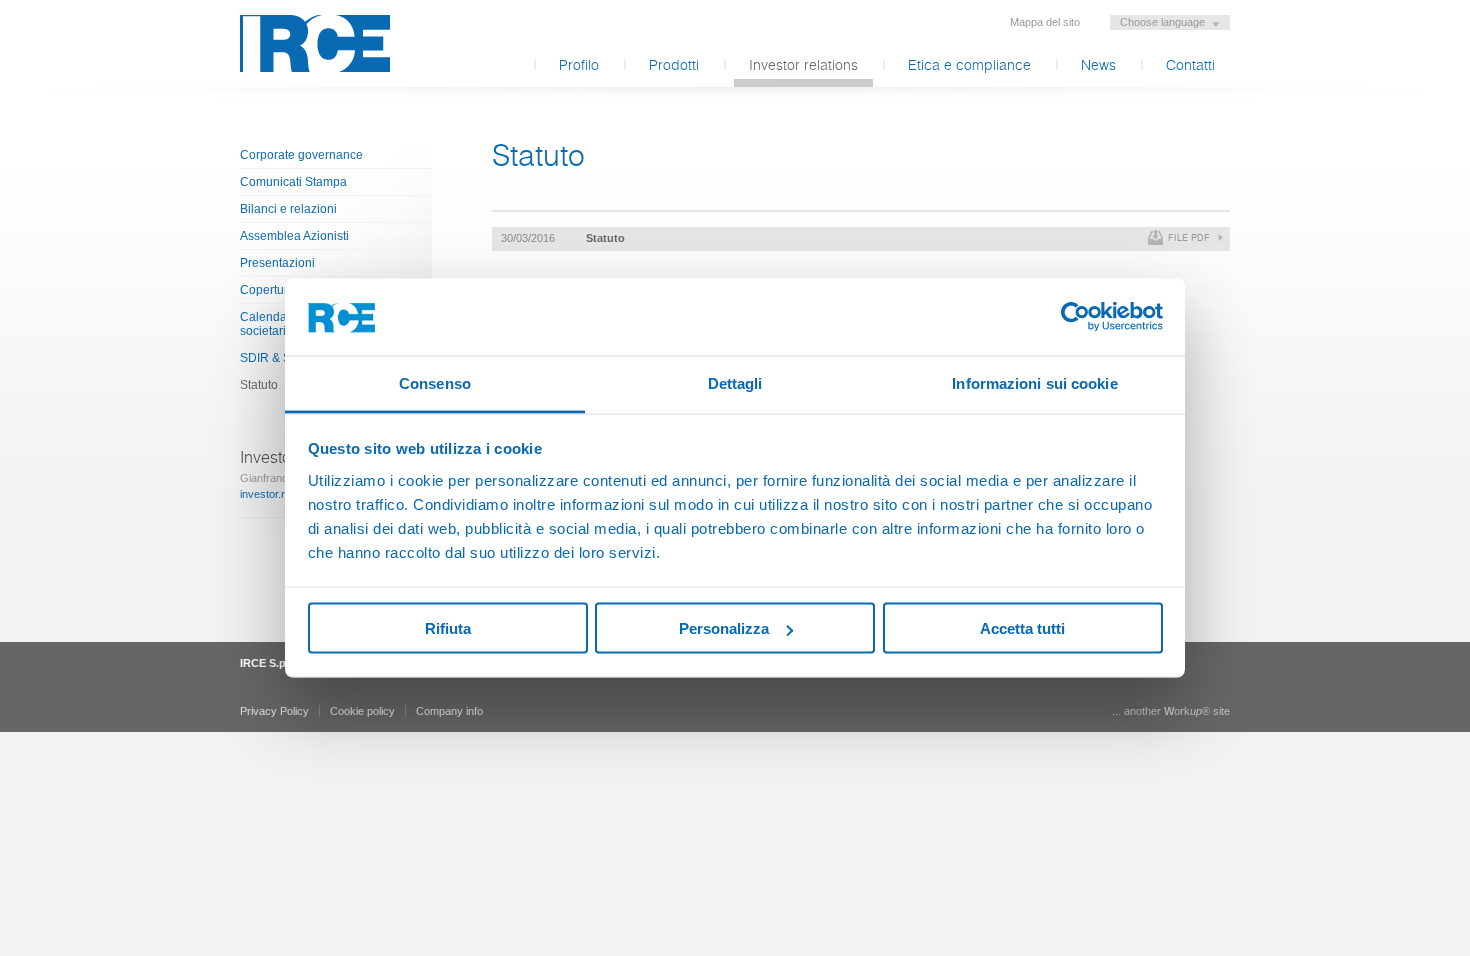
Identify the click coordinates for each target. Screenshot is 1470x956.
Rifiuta (448, 628)
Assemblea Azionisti (294, 236)
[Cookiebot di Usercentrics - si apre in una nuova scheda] (1075, 317)
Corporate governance (301, 155)
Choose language (1162, 22)
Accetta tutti (1022, 628)
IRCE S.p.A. (315, 43)
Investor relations (803, 66)
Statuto (605, 238)
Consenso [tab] (435, 382)
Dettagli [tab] (735, 382)
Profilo (579, 66)
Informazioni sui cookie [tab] (1034, 382)
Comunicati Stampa (293, 182)
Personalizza (724, 628)
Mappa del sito (1045, 22)
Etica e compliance (969, 66)
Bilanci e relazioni (288, 209)
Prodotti (674, 66)
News (1098, 66)
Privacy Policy (274, 711)
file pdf (1189, 238)
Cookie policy (362, 711)
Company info (449, 711)
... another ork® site (1171, 711)
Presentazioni (277, 263)
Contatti (1190, 66)
